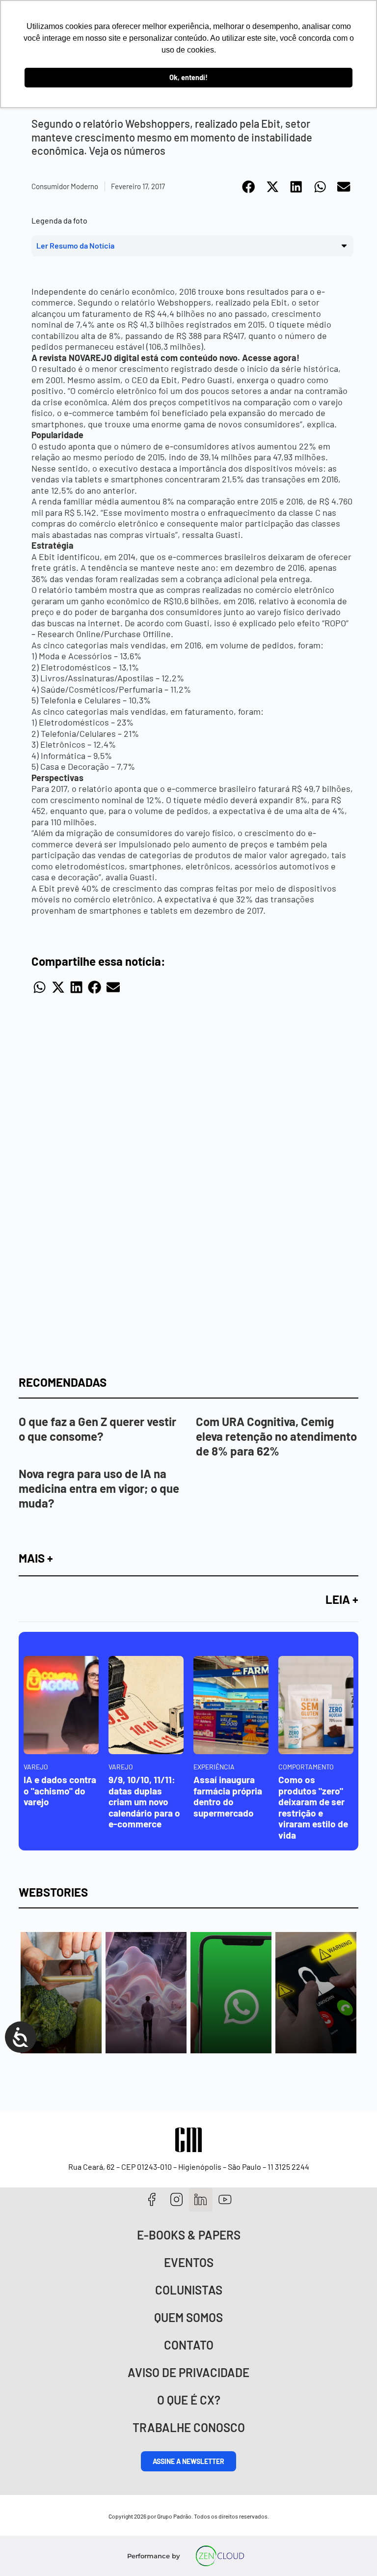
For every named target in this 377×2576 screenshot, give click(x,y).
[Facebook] (152, 2199)
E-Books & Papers (189, 2235)
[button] (249, 187)
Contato (189, 2345)
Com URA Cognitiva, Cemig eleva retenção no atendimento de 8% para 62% (276, 1436)
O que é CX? (189, 2400)
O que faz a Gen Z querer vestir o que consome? (97, 1429)
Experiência (214, 1767)
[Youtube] (225, 2199)
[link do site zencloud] (220, 2556)
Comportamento (306, 1767)
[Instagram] (176, 2199)
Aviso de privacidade (188, 2372)
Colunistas (189, 2290)
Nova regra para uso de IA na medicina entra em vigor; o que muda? (99, 1488)
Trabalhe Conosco (189, 2427)
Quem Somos (188, 2317)
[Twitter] (201, 2199)
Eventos (189, 2262)
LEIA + (342, 1599)
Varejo (36, 1767)
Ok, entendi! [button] (188, 77)
